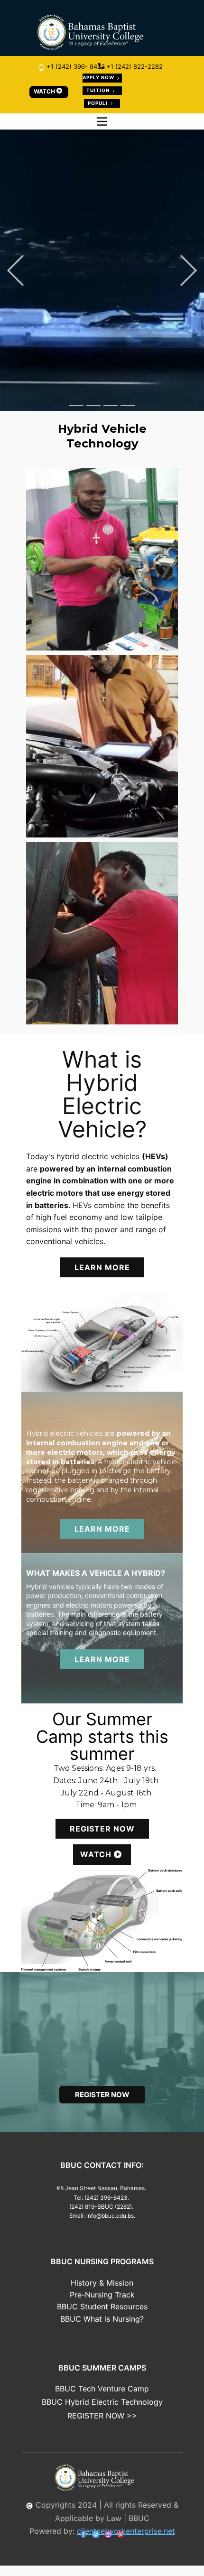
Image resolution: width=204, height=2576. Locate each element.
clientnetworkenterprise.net (126, 2541)
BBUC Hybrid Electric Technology (102, 2412)
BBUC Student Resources (102, 2317)
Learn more (102, 1670)
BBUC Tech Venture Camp (102, 2399)
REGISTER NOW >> (102, 2426)
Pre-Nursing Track (102, 2305)
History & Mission (102, 2293)
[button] (15, 270)
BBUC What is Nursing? (102, 2329)
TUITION (99, 90)
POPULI (98, 103)
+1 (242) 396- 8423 (75, 66)
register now (102, 1839)
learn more (102, 1278)
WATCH (45, 91)
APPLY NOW (99, 77)
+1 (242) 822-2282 (134, 66)
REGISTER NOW (102, 315)
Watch (97, 1865)
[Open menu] (102, 121)
